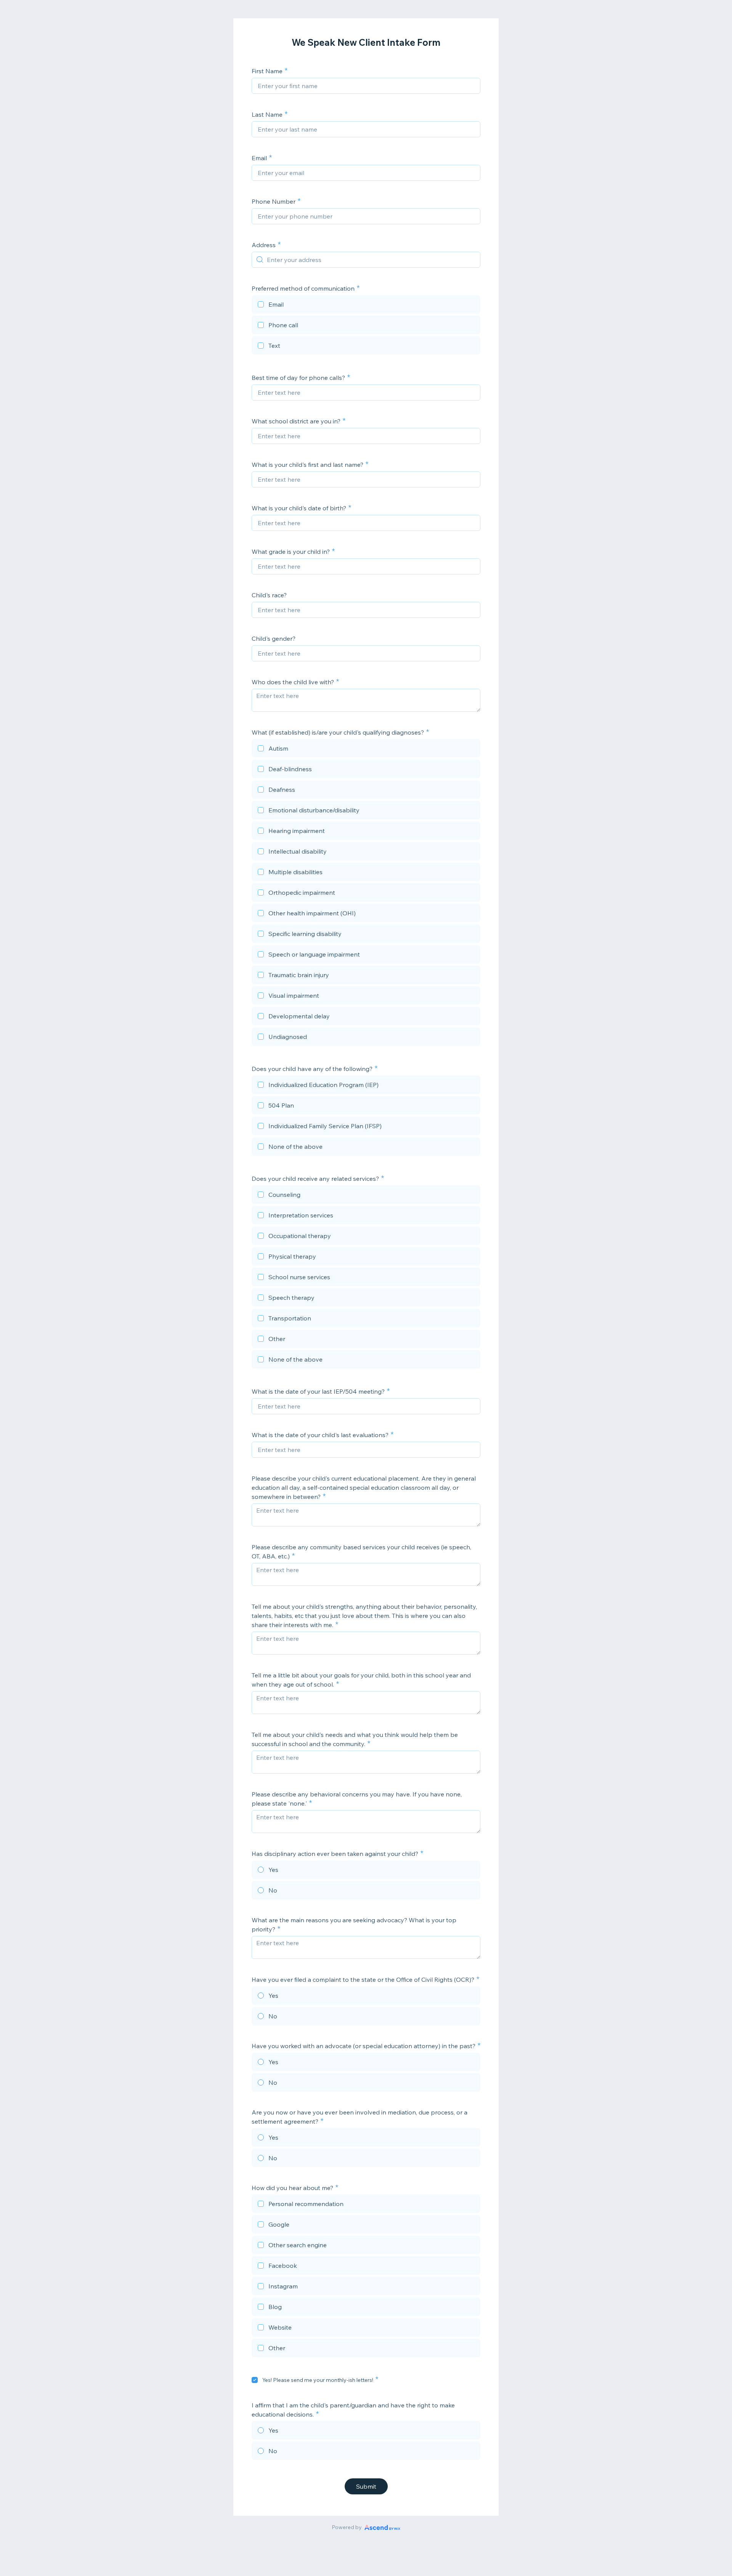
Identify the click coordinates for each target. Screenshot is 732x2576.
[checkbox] (366, 306)
